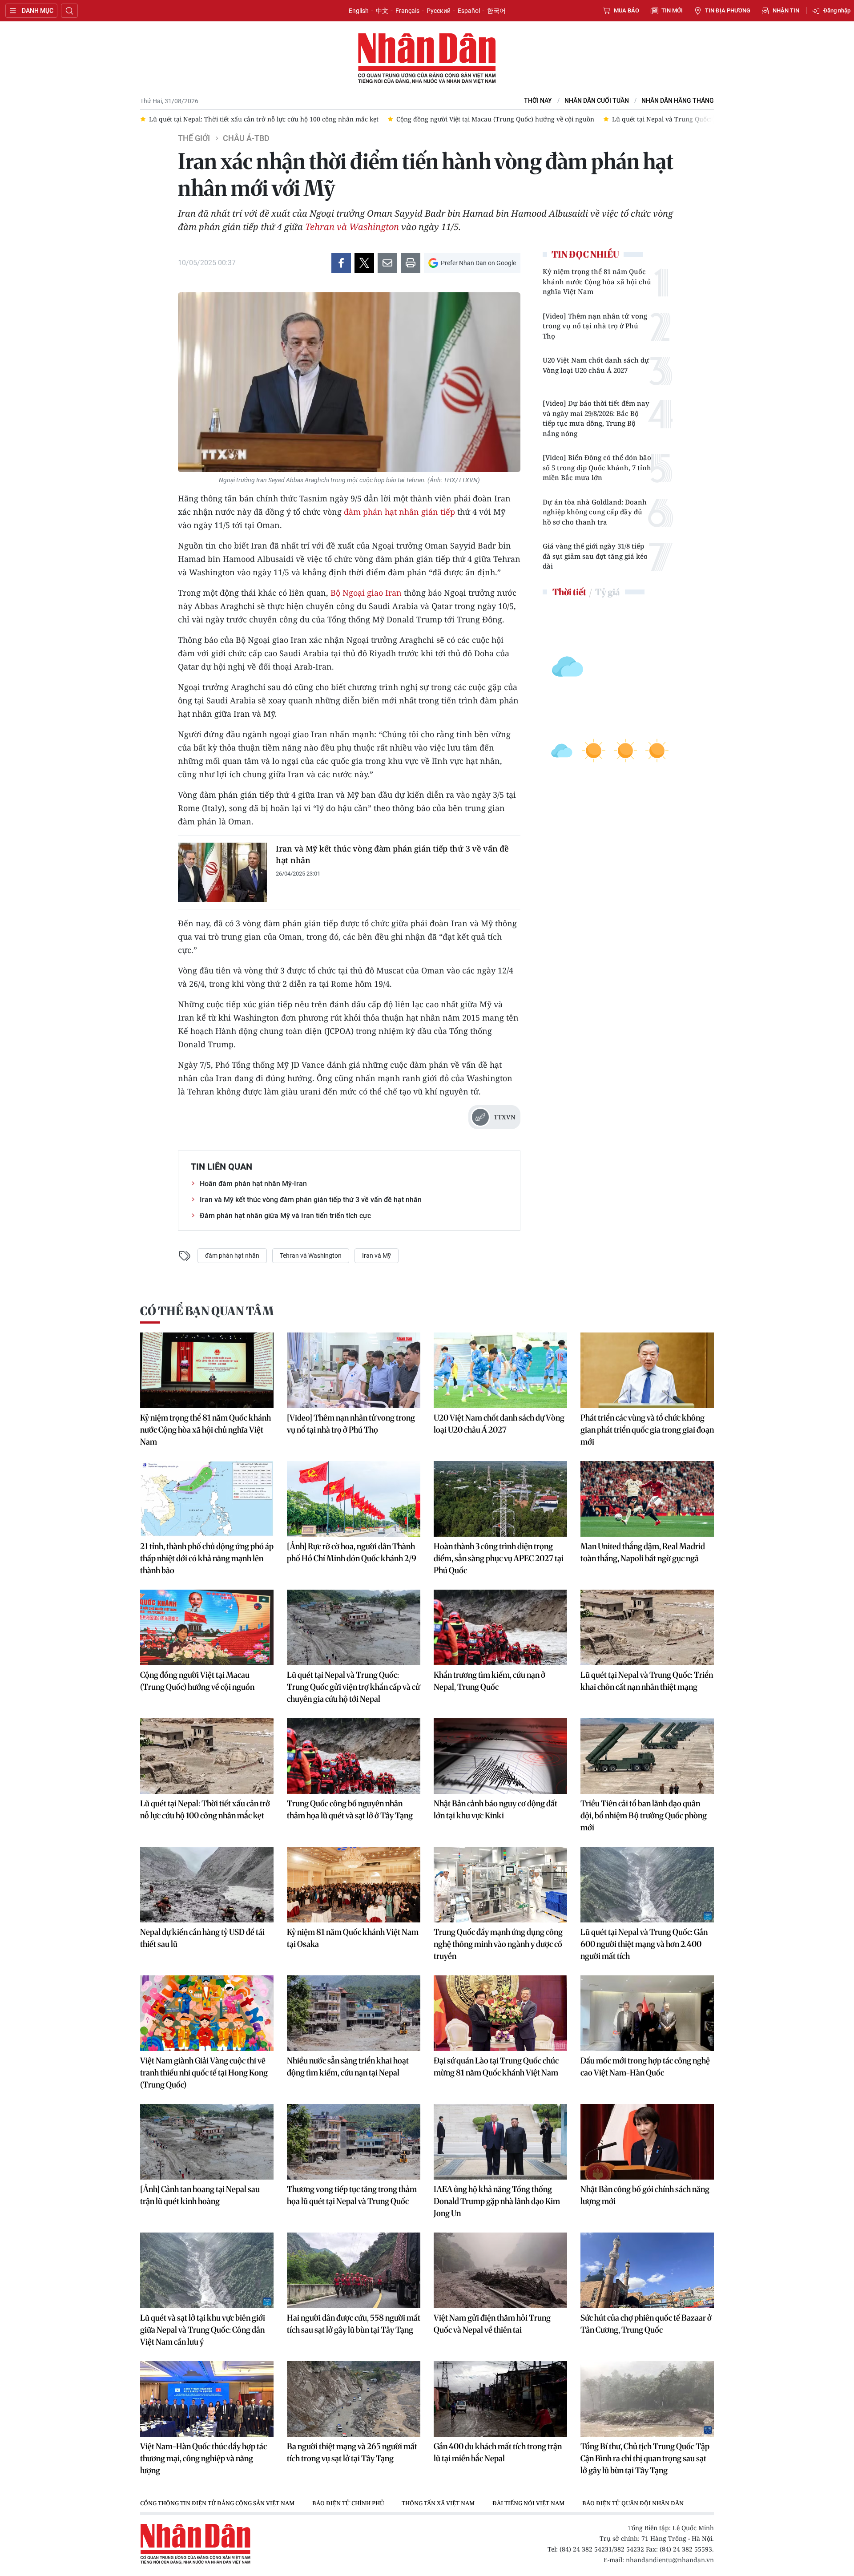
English (359, 11)
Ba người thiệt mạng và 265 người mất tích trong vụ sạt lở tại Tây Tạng (352, 2452)
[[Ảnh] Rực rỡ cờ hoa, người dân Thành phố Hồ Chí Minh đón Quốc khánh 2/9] (354, 1499)
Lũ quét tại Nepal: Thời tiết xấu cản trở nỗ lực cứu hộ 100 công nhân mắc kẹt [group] (185, 119)
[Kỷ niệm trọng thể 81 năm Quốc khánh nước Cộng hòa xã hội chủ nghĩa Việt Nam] (207, 1370)
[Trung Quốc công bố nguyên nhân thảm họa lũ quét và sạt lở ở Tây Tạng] (354, 1756)
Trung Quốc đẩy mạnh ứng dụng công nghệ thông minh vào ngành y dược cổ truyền (498, 1944)
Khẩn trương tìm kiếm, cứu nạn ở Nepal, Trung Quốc (489, 1681)
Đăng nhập (837, 10)
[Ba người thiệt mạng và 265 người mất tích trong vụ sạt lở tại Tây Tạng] (354, 2399)
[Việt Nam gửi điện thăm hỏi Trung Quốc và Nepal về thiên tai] (500, 2270)
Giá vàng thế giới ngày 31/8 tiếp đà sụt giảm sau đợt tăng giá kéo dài (595, 556)
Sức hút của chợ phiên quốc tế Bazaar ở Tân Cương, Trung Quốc (646, 2324)
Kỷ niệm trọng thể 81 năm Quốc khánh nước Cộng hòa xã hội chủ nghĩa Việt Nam (597, 281)
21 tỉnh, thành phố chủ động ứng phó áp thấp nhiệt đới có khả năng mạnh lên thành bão (207, 1558)
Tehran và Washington (352, 227)
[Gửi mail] (387, 263)
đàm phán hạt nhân (232, 1256)
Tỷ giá (607, 592)
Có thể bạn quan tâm (207, 1311)
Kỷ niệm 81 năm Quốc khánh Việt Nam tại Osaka (353, 1938)
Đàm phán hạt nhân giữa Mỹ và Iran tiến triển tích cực (285, 1216)
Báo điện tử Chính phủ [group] (348, 2503)
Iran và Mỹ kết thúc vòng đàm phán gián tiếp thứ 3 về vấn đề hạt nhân (392, 854)
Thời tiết (569, 592)
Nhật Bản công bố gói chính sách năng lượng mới (645, 2195)
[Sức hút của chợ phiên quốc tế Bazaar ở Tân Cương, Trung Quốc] (647, 2270)
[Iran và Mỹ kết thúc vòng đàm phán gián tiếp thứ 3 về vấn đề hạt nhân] (222, 872)
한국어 (496, 11)
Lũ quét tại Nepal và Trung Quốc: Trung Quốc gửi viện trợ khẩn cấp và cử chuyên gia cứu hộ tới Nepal (353, 1687)
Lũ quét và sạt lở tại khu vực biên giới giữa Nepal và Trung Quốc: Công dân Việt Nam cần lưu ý (203, 2330)
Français (407, 11)
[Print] (411, 263)
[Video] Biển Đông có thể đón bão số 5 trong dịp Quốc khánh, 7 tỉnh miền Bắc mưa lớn (597, 467)
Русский (439, 11)
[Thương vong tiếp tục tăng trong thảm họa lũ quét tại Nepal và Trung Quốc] (354, 2142)
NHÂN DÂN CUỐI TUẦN (597, 101)
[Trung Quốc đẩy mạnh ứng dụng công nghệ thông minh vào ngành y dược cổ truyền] (500, 1885)
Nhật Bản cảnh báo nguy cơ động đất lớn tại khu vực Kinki (495, 1809)
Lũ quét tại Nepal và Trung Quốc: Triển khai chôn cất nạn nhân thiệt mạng (647, 1681)
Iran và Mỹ (377, 1256)
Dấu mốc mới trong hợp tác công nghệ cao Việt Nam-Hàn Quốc (645, 2067)
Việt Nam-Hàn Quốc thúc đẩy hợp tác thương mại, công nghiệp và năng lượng (203, 2458)
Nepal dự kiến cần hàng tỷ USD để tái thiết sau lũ (202, 1938)
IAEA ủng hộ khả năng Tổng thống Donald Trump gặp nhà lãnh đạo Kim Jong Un (497, 2201)
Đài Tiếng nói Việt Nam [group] (528, 2503)
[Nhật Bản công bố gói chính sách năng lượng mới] (647, 2142)
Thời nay (538, 101)
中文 (382, 11)
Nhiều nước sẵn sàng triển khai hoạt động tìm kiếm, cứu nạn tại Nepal (348, 2067)
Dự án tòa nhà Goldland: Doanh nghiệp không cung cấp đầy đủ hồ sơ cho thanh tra (595, 512)
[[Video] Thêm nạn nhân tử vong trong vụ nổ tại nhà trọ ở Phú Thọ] (354, 1370)
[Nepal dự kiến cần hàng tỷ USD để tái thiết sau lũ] (207, 1885)
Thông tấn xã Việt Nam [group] (438, 2503)
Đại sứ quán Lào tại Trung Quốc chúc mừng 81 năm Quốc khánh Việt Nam (496, 2067)
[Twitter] (364, 263)
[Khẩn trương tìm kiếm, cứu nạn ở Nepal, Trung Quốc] (500, 1627)
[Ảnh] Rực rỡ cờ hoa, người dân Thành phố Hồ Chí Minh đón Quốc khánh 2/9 (352, 1552)
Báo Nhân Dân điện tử (427, 59)
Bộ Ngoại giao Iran (366, 593)
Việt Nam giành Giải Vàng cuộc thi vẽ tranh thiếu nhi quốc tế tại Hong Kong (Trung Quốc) (204, 2073)
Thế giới (194, 138)
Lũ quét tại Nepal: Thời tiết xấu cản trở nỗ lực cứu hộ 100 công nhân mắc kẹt (205, 1809)
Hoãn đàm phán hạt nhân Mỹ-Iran (253, 1184)
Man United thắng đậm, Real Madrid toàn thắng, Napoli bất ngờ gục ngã (643, 1552)
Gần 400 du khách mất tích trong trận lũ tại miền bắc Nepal (498, 2452)
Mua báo (626, 10)
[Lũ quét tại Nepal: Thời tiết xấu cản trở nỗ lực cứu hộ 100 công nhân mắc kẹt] (207, 1756)
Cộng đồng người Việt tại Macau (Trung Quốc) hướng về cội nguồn (197, 1681)
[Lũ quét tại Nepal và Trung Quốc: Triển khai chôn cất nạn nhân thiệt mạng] (647, 1627)
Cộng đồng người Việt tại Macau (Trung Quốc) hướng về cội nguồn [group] (416, 119)
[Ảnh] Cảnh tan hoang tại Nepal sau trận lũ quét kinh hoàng (200, 2195)
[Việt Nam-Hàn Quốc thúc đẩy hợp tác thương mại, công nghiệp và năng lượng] (207, 2399)
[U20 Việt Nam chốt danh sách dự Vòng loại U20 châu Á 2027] (500, 1370)
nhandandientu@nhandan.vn (670, 2560)
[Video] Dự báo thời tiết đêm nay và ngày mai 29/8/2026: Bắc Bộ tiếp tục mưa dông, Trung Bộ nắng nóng (596, 418)
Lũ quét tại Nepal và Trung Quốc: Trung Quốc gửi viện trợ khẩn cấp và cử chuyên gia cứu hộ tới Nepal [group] (686, 119)
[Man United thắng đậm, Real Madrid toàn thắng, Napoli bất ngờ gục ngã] (647, 1499)
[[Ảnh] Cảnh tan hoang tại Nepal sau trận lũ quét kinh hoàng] (207, 2142)
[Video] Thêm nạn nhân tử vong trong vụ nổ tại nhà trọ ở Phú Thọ (595, 326)
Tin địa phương (728, 10)
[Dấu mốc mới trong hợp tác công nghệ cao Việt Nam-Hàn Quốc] (647, 2013)
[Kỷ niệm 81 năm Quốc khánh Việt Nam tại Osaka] (354, 1885)
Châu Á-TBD (246, 138)
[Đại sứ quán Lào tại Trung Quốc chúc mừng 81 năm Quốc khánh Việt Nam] (500, 2013)
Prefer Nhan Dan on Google (478, 263)
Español (469, 11)
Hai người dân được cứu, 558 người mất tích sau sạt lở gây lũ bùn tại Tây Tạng (354, 2324)
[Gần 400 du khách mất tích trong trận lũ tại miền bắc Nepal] (500, 2399)
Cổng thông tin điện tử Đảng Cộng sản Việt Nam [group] (217, 2503)
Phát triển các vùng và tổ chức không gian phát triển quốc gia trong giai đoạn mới (647, 1430)
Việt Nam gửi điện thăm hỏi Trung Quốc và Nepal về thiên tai (492, 2324)
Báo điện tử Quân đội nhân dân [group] (633, 2503)
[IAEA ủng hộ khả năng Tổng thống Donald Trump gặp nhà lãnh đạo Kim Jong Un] (500, 2142)
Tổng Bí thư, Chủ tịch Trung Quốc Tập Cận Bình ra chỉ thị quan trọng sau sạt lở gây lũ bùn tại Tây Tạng (645, 2458)
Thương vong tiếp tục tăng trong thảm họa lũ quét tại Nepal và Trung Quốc (352, 2195)
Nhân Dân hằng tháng (678, 101)
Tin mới (672, 10)
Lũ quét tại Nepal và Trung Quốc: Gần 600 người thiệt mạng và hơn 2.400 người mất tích (644, 1944)
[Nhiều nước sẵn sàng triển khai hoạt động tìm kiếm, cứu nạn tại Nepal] (354, 2013)
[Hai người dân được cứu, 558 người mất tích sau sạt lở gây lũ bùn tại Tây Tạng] (354, 2270)
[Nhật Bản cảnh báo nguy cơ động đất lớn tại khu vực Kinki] (500, 1756)
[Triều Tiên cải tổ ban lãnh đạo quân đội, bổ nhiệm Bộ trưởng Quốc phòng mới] (647, 1756)
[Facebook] (341, 263)
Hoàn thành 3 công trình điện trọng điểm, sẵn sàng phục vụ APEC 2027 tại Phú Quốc (499, 1558)
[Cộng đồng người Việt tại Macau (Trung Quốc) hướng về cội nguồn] (207, 1627)
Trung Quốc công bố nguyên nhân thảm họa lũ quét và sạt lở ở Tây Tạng (350, 1809)
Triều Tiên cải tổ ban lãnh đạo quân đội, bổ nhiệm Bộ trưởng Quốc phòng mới (644, 1815)
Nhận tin (786, 10)
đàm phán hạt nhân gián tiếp (399, 512)
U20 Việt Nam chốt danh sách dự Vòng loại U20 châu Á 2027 (596, 365)
